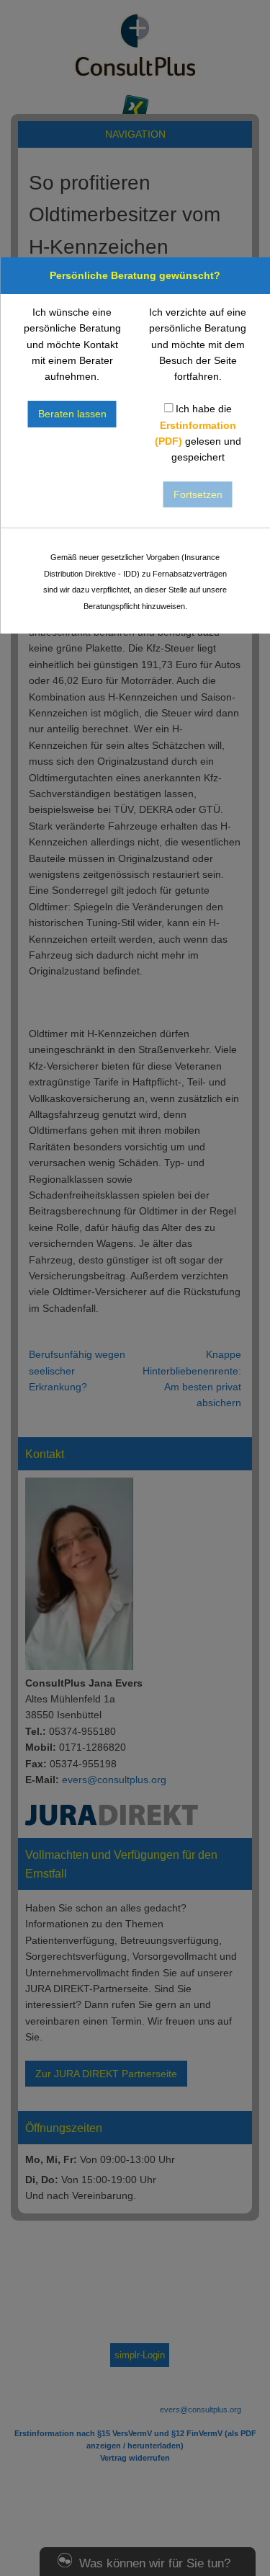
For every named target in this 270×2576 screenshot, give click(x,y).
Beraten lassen (72, 414)
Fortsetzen (198, 494)
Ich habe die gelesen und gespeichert (198, 433)
